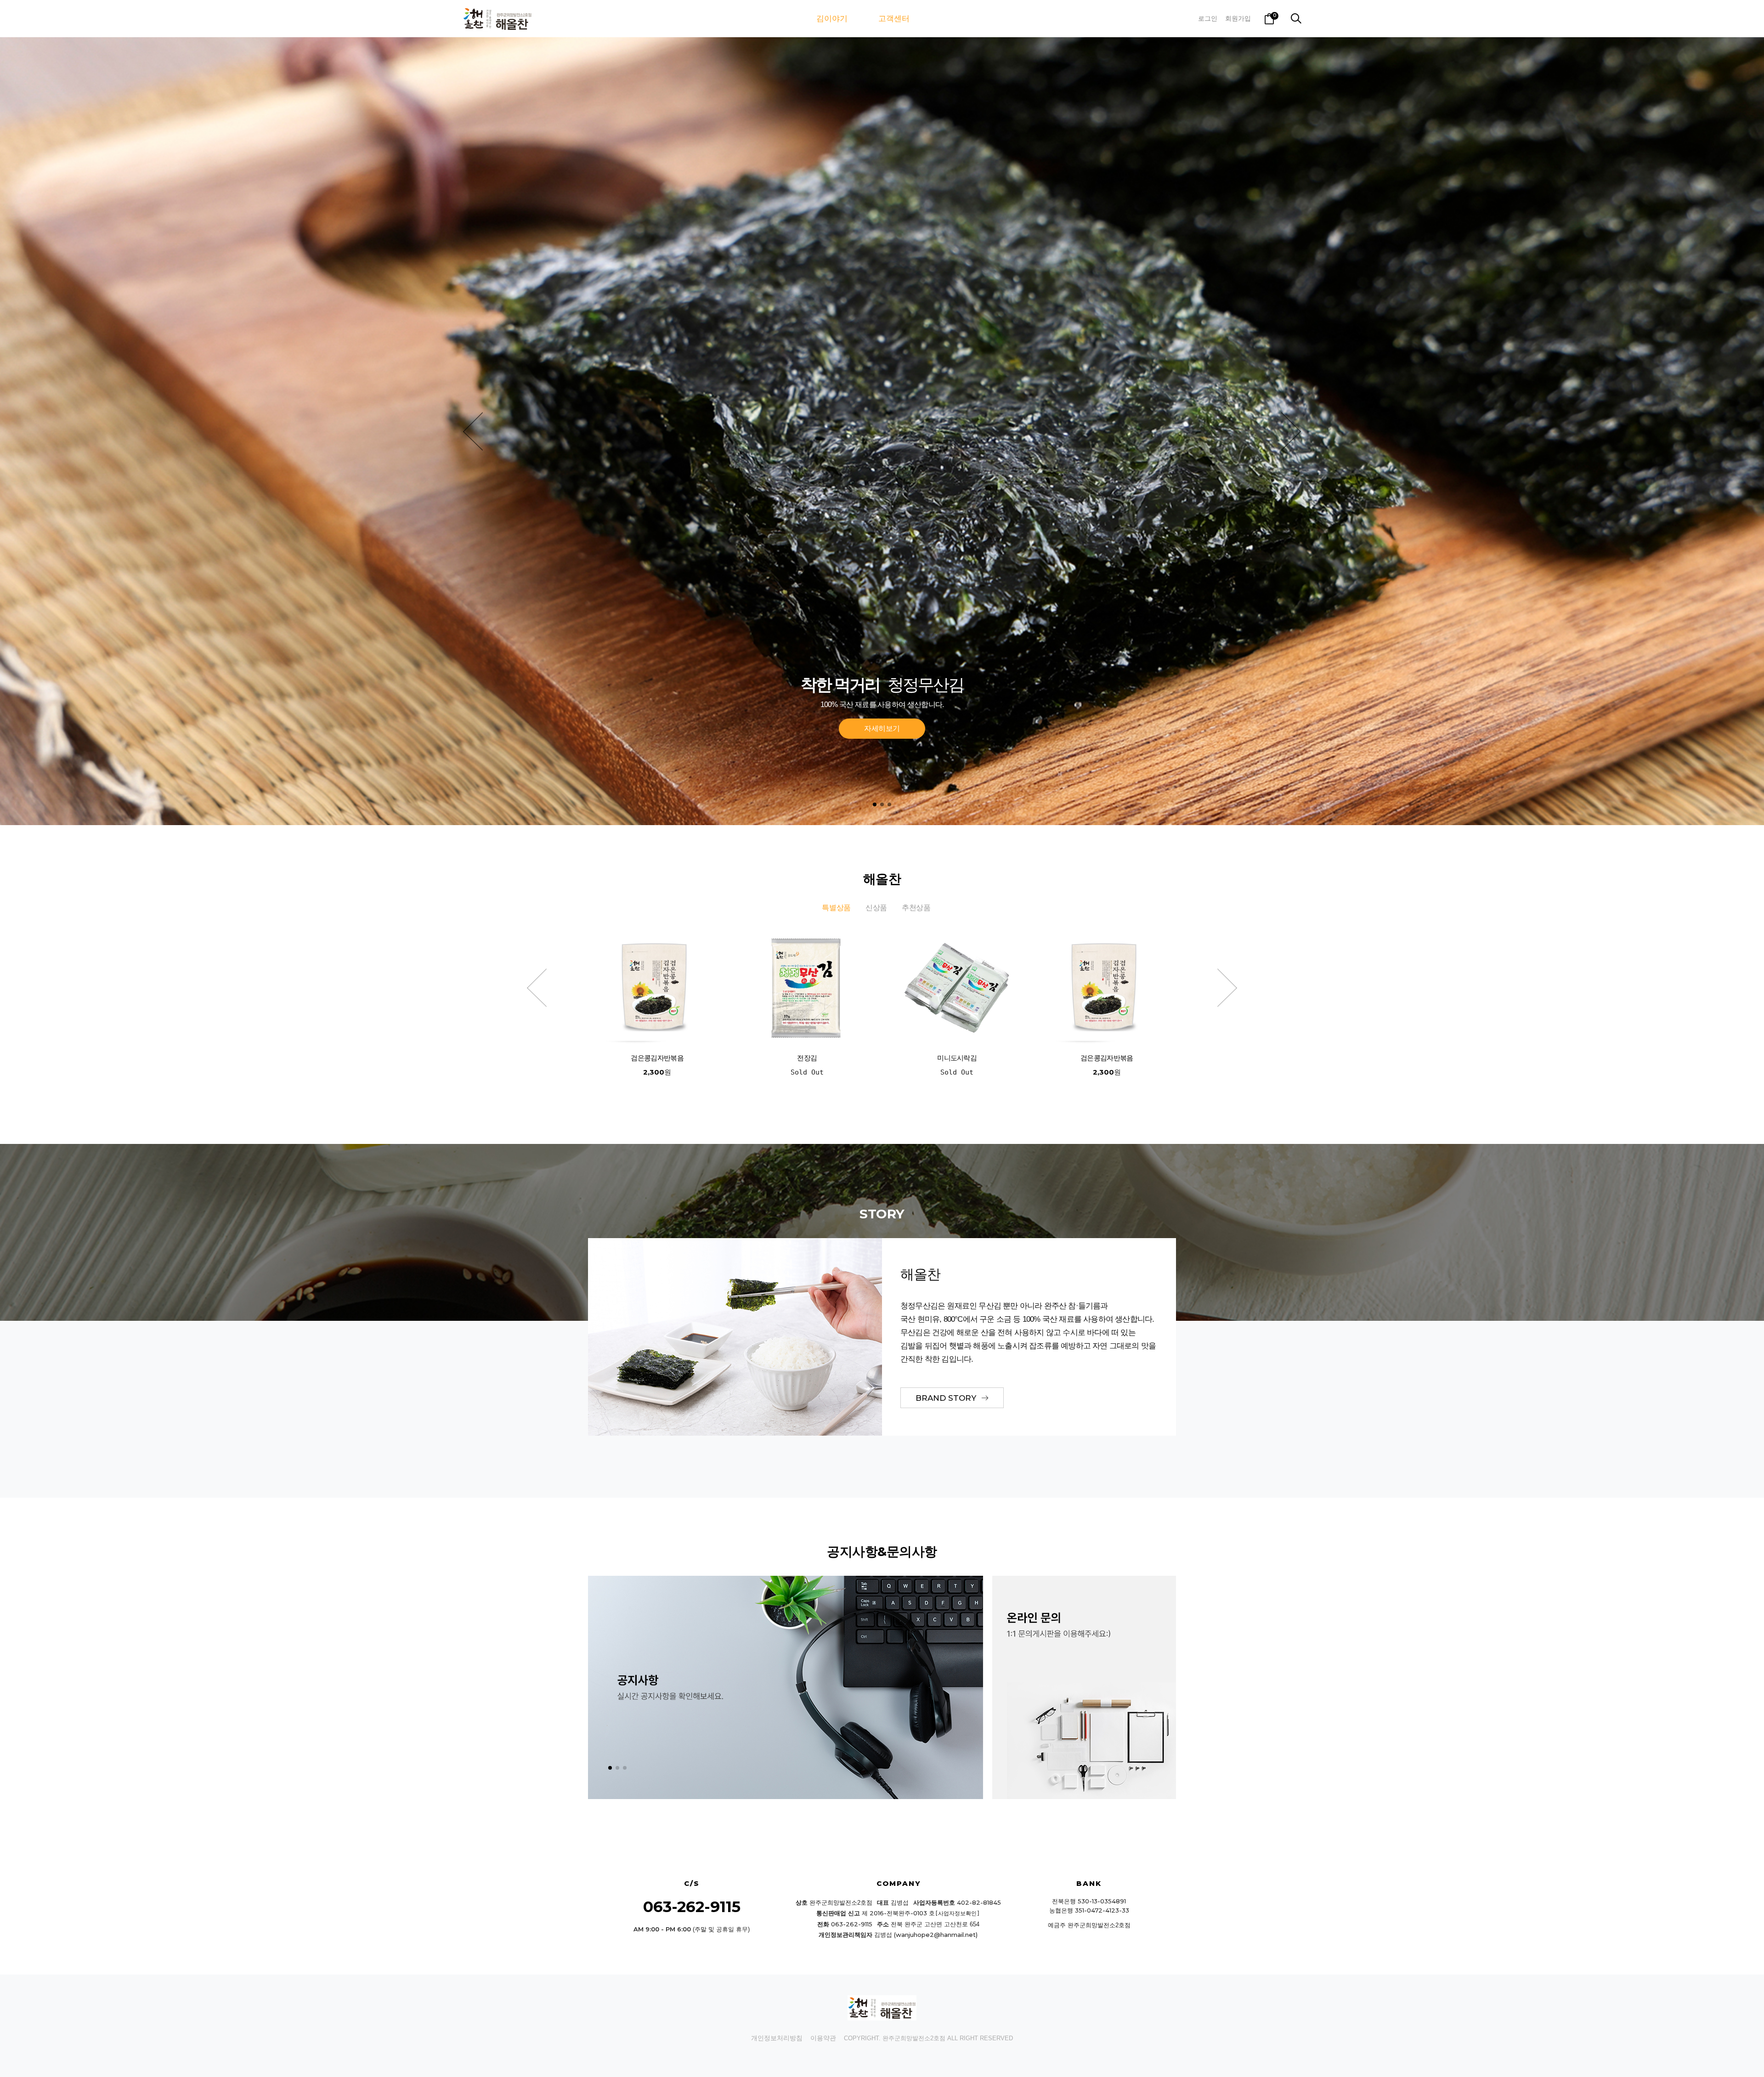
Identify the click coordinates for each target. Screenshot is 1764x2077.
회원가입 (1238, 18)
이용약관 (823, 2038)
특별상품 (836, 908)
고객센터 (894, 19)
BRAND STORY (947, 1398)
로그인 (1208, 18)
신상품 (876, 908)
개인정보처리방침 (777, 2038)
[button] (473, 431)
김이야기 (832, 19)
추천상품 (916, 908)
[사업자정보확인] (957, 1913)
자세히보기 (882, 728)
